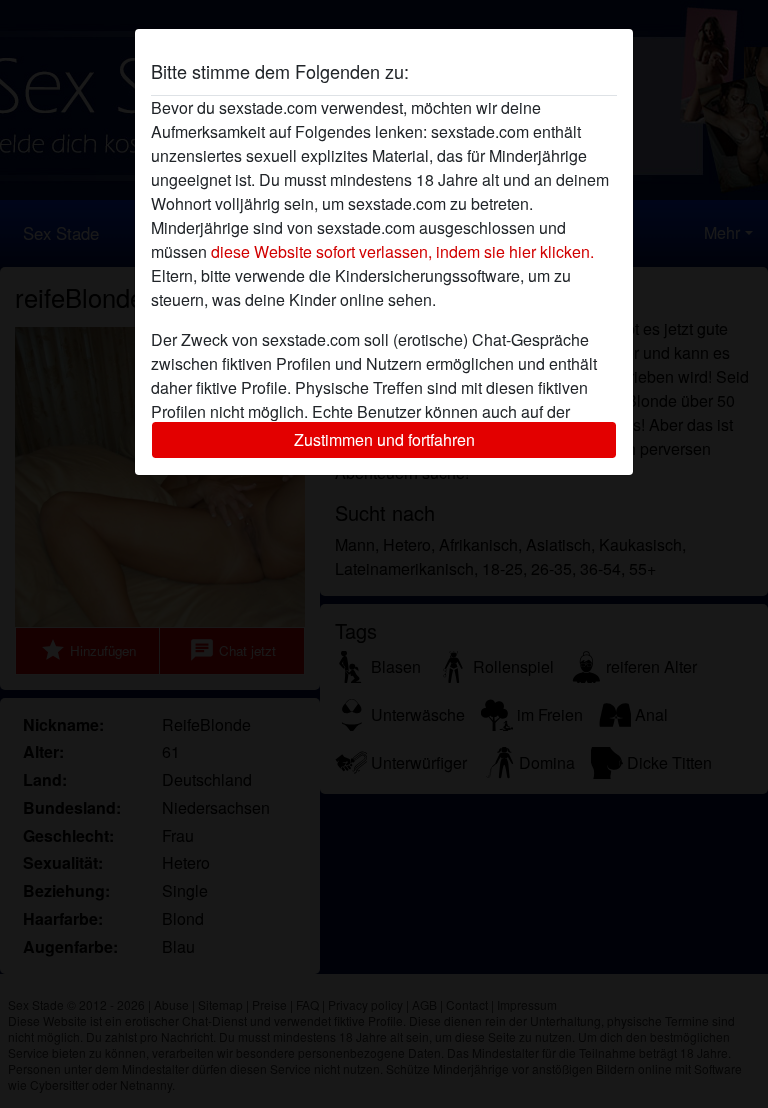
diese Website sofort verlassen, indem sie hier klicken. (402, 251)
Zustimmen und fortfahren (384, 439)
